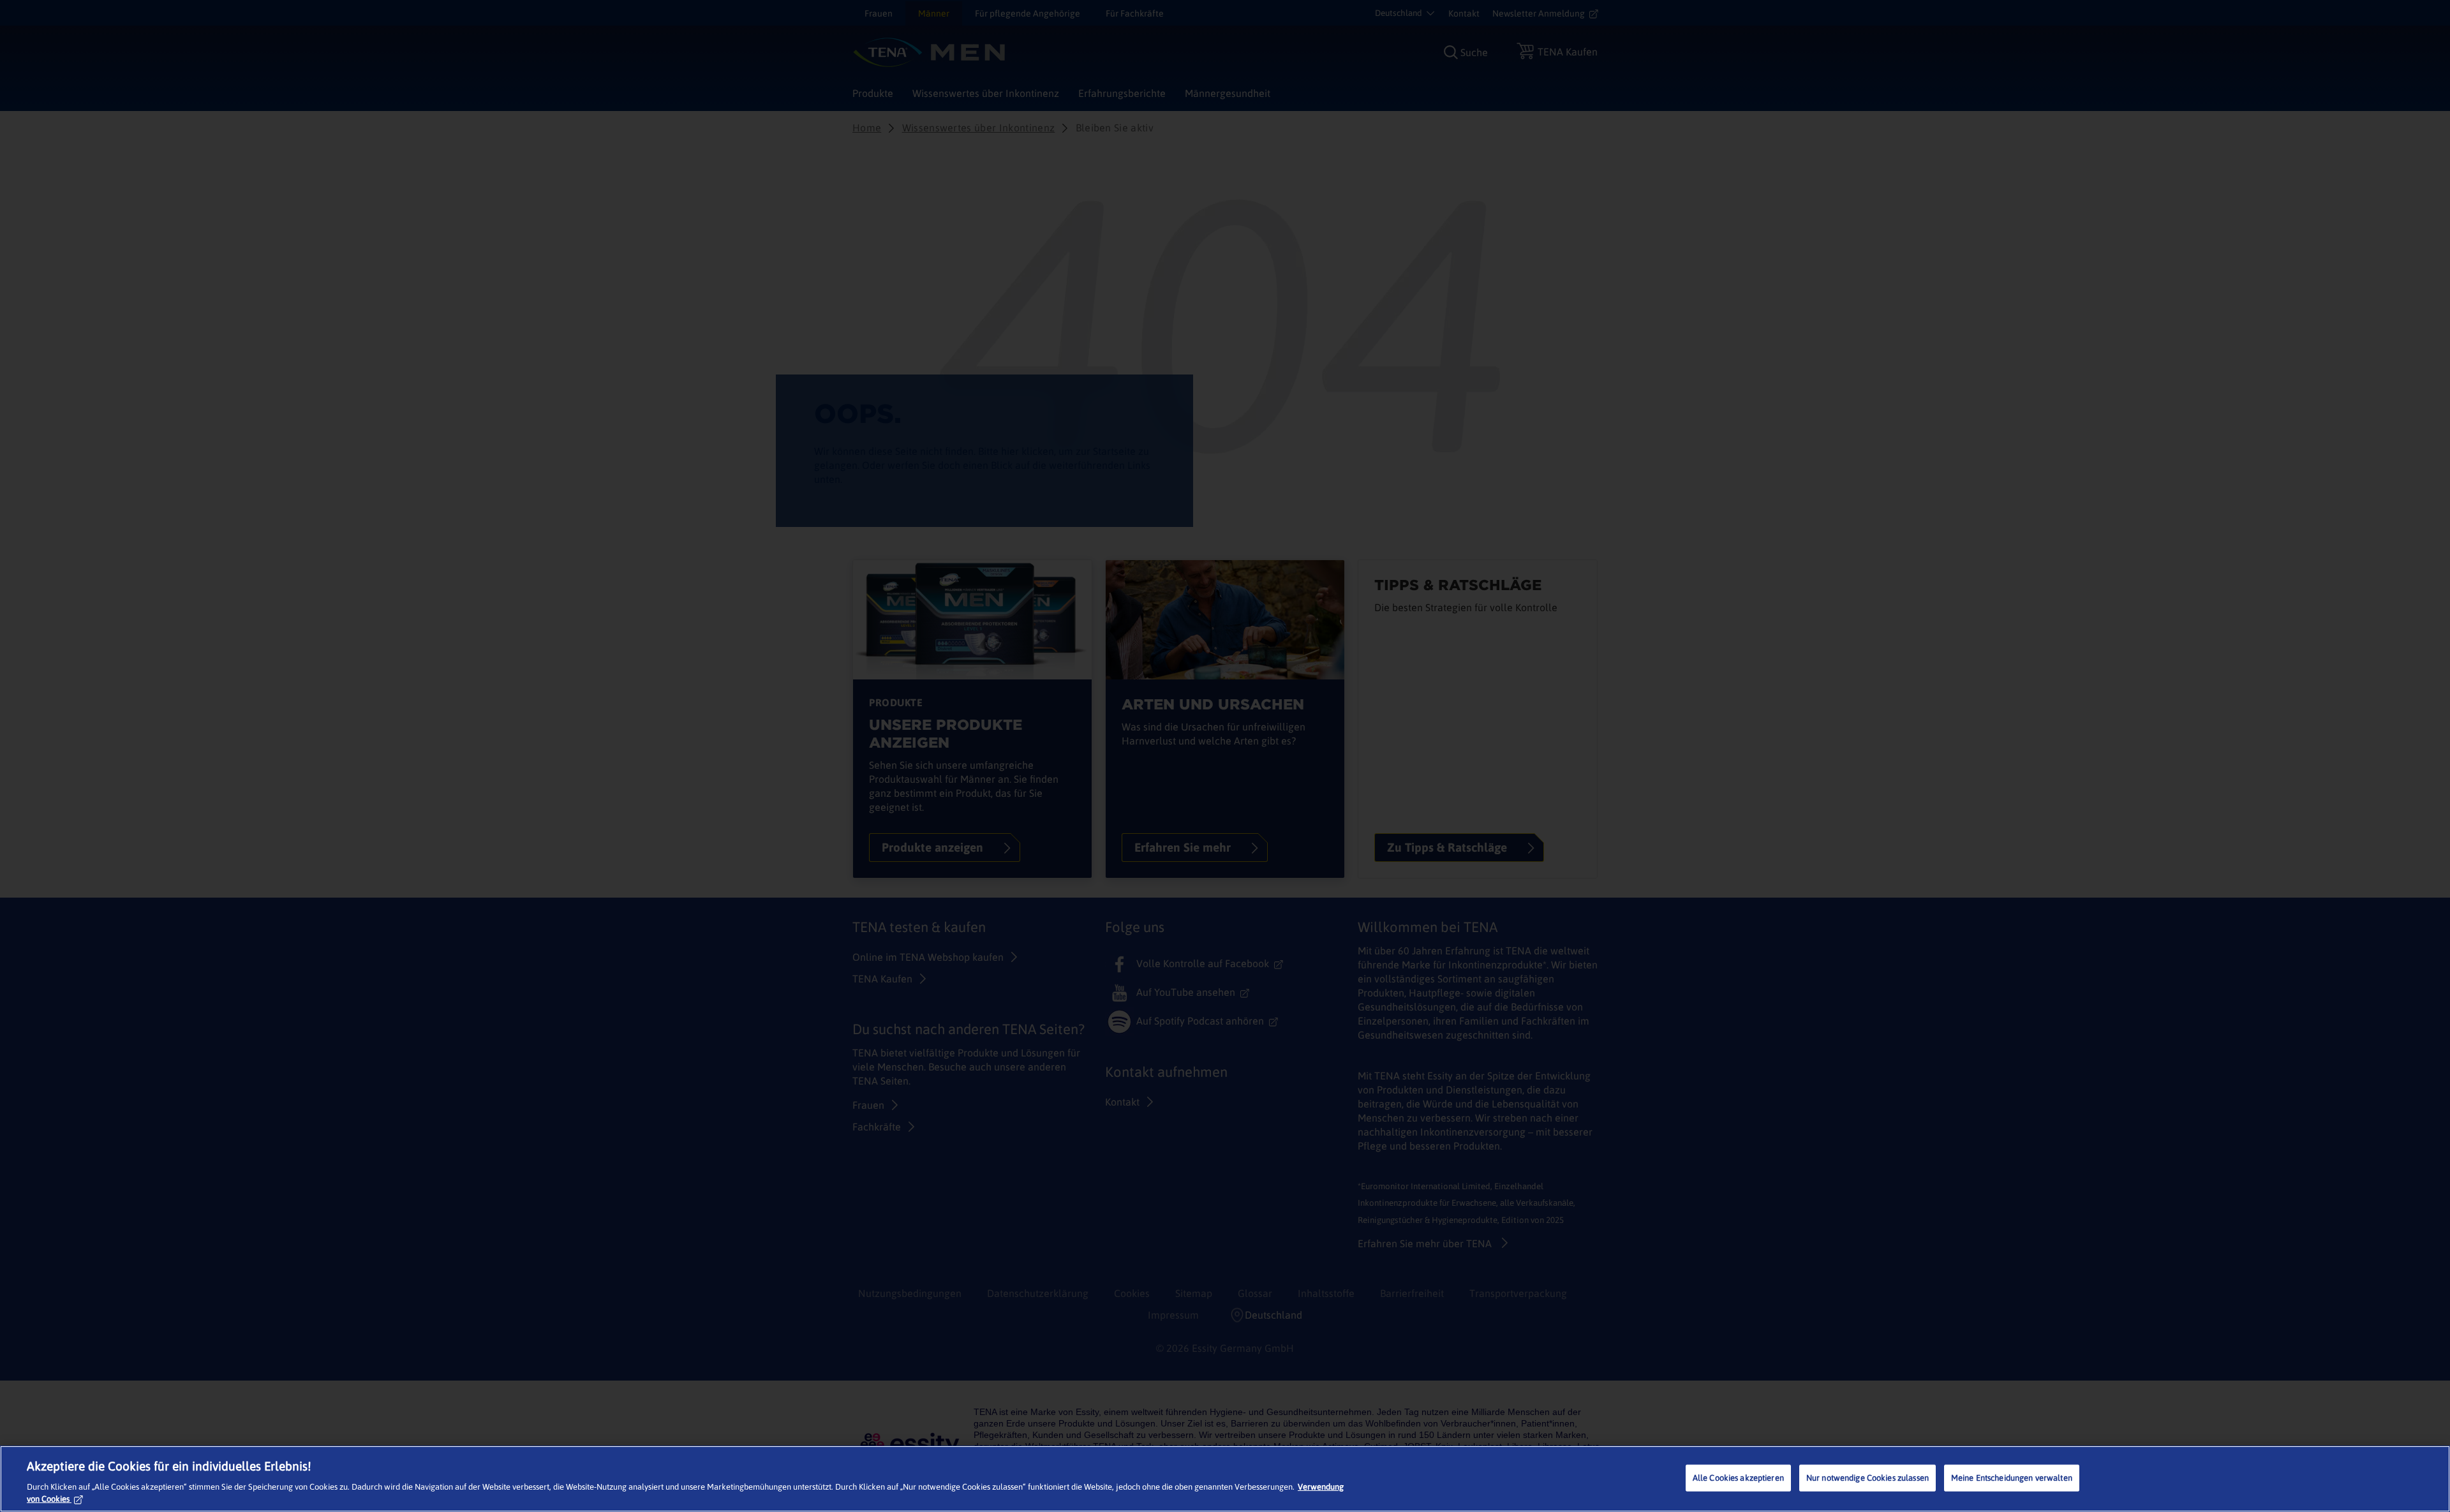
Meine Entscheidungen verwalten (2012, 1478)
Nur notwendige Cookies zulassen (1867, 1478)
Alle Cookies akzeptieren (1738, 1478)
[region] (1225, 1479)
